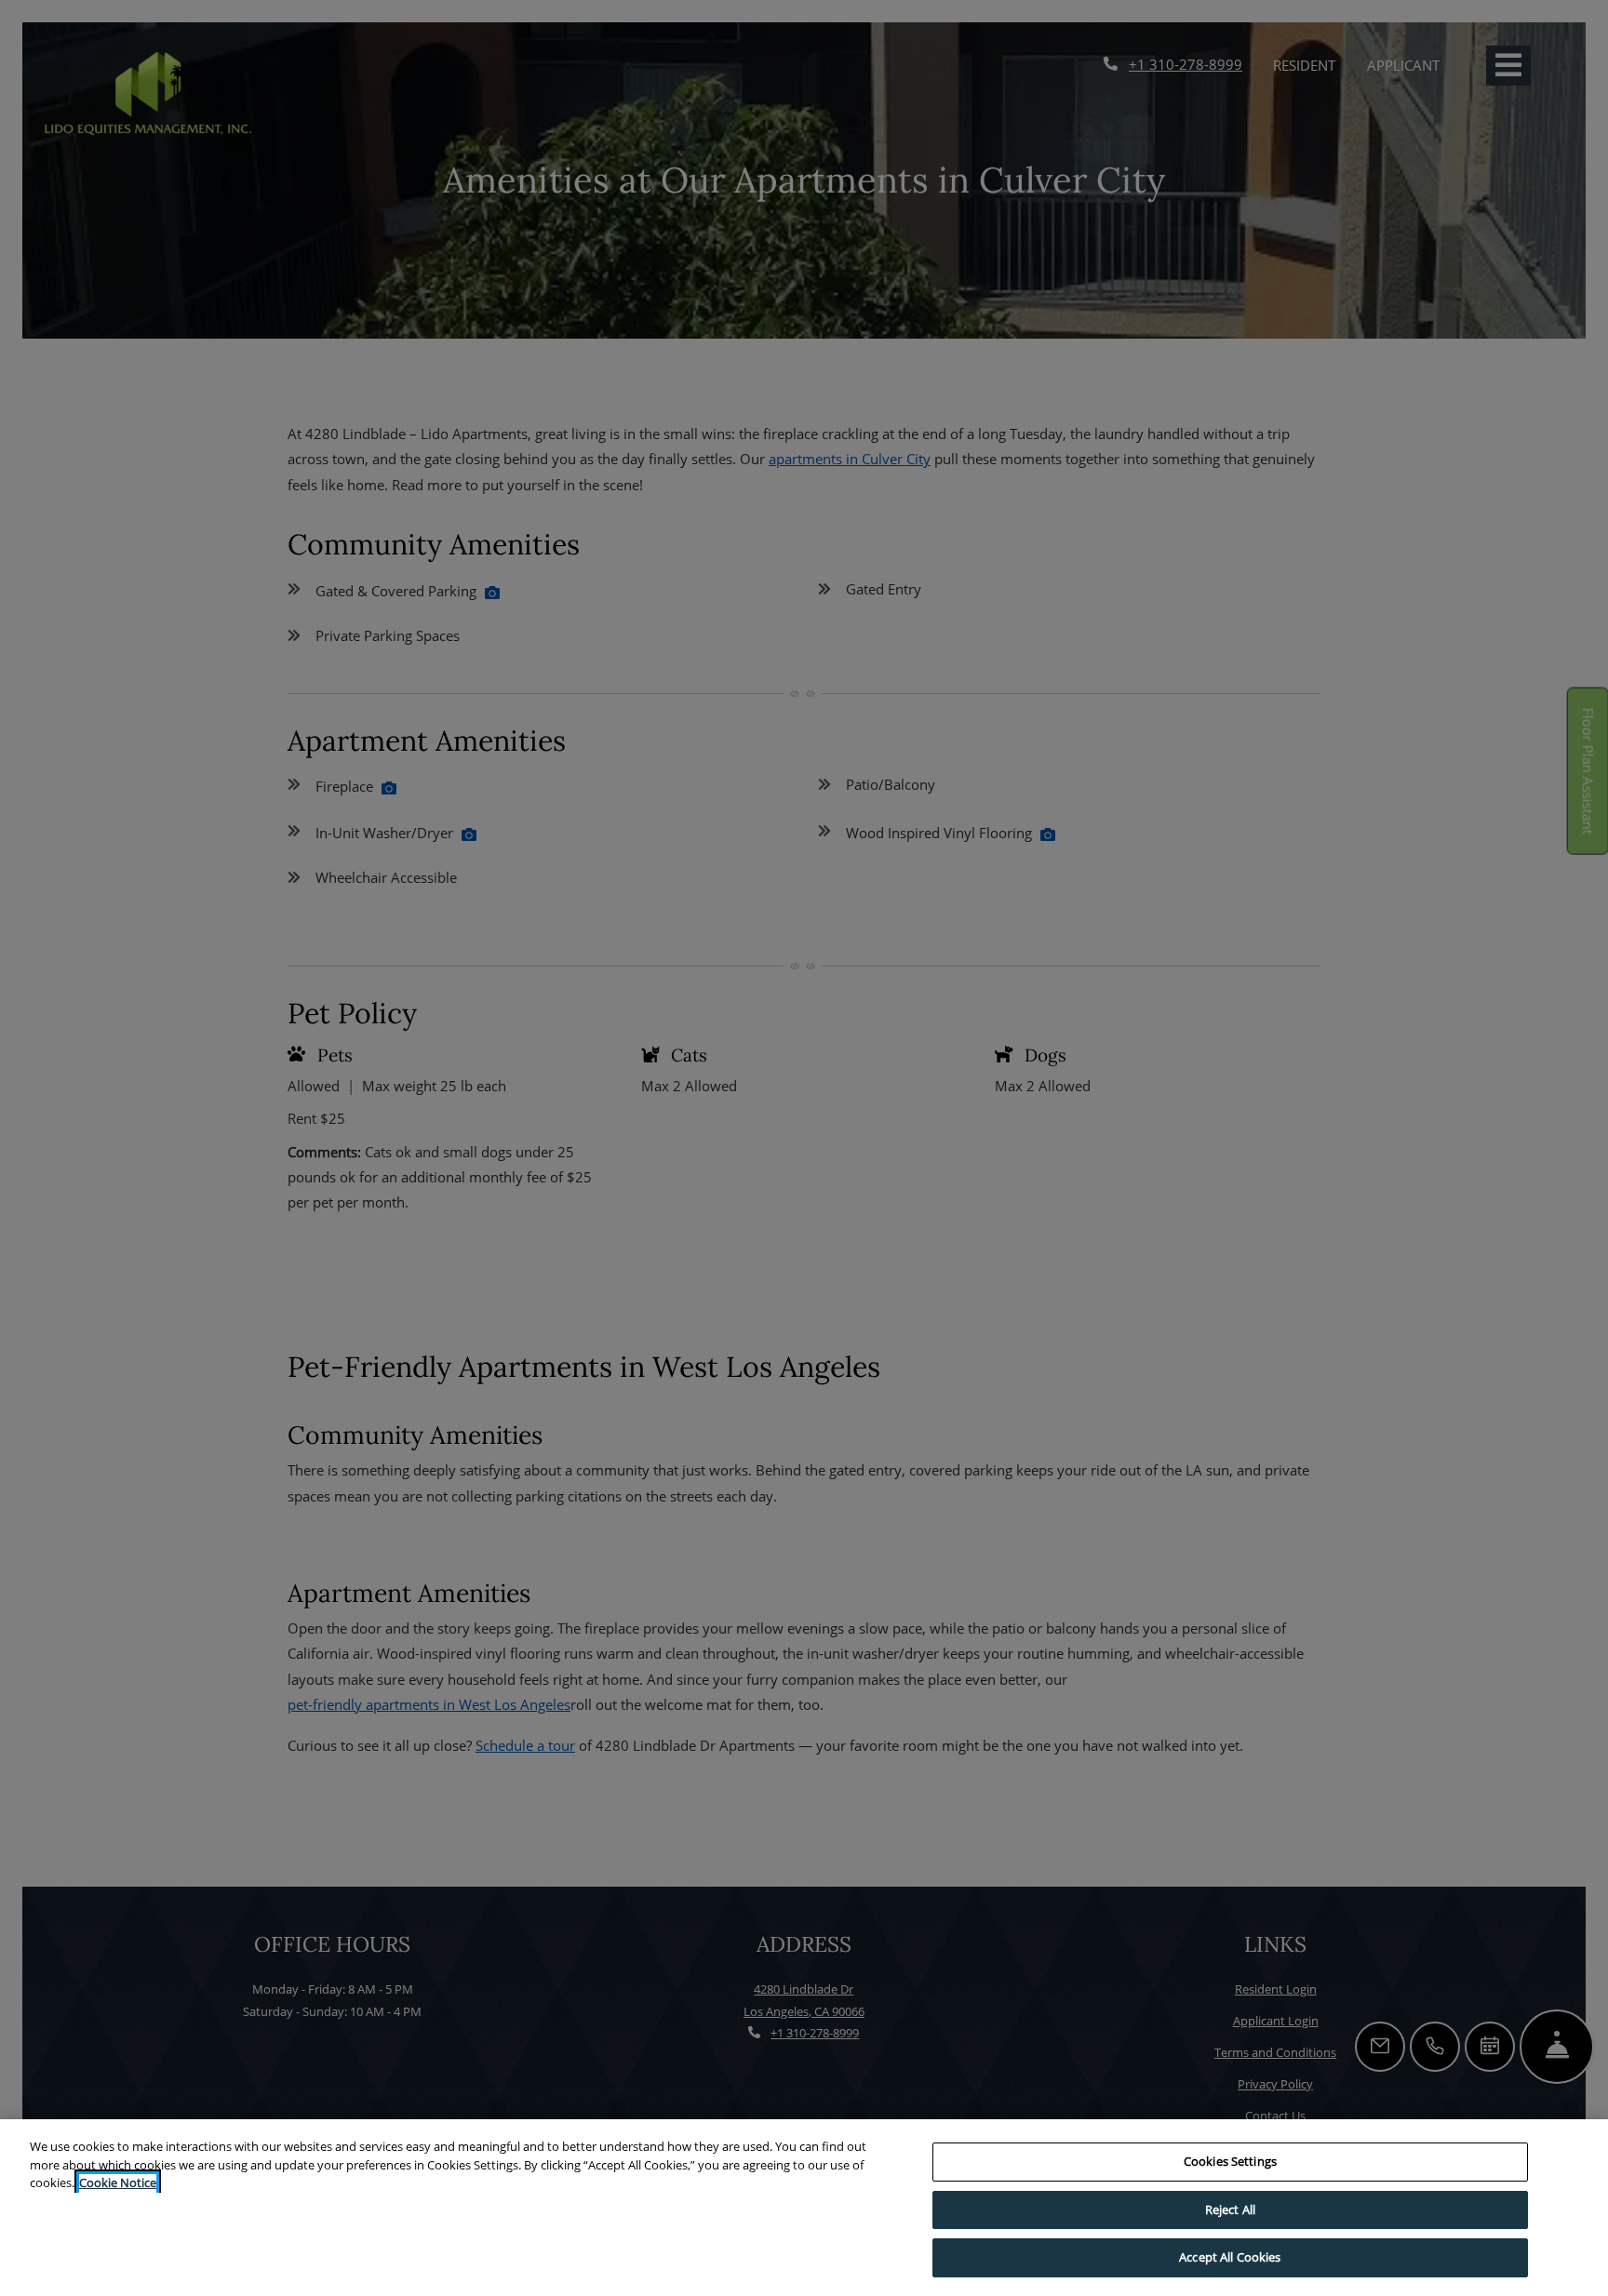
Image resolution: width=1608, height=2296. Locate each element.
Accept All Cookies (1230, 2257)
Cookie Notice (118, 2183)
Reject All (1230, 2209)
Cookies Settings (1230, 2161)
